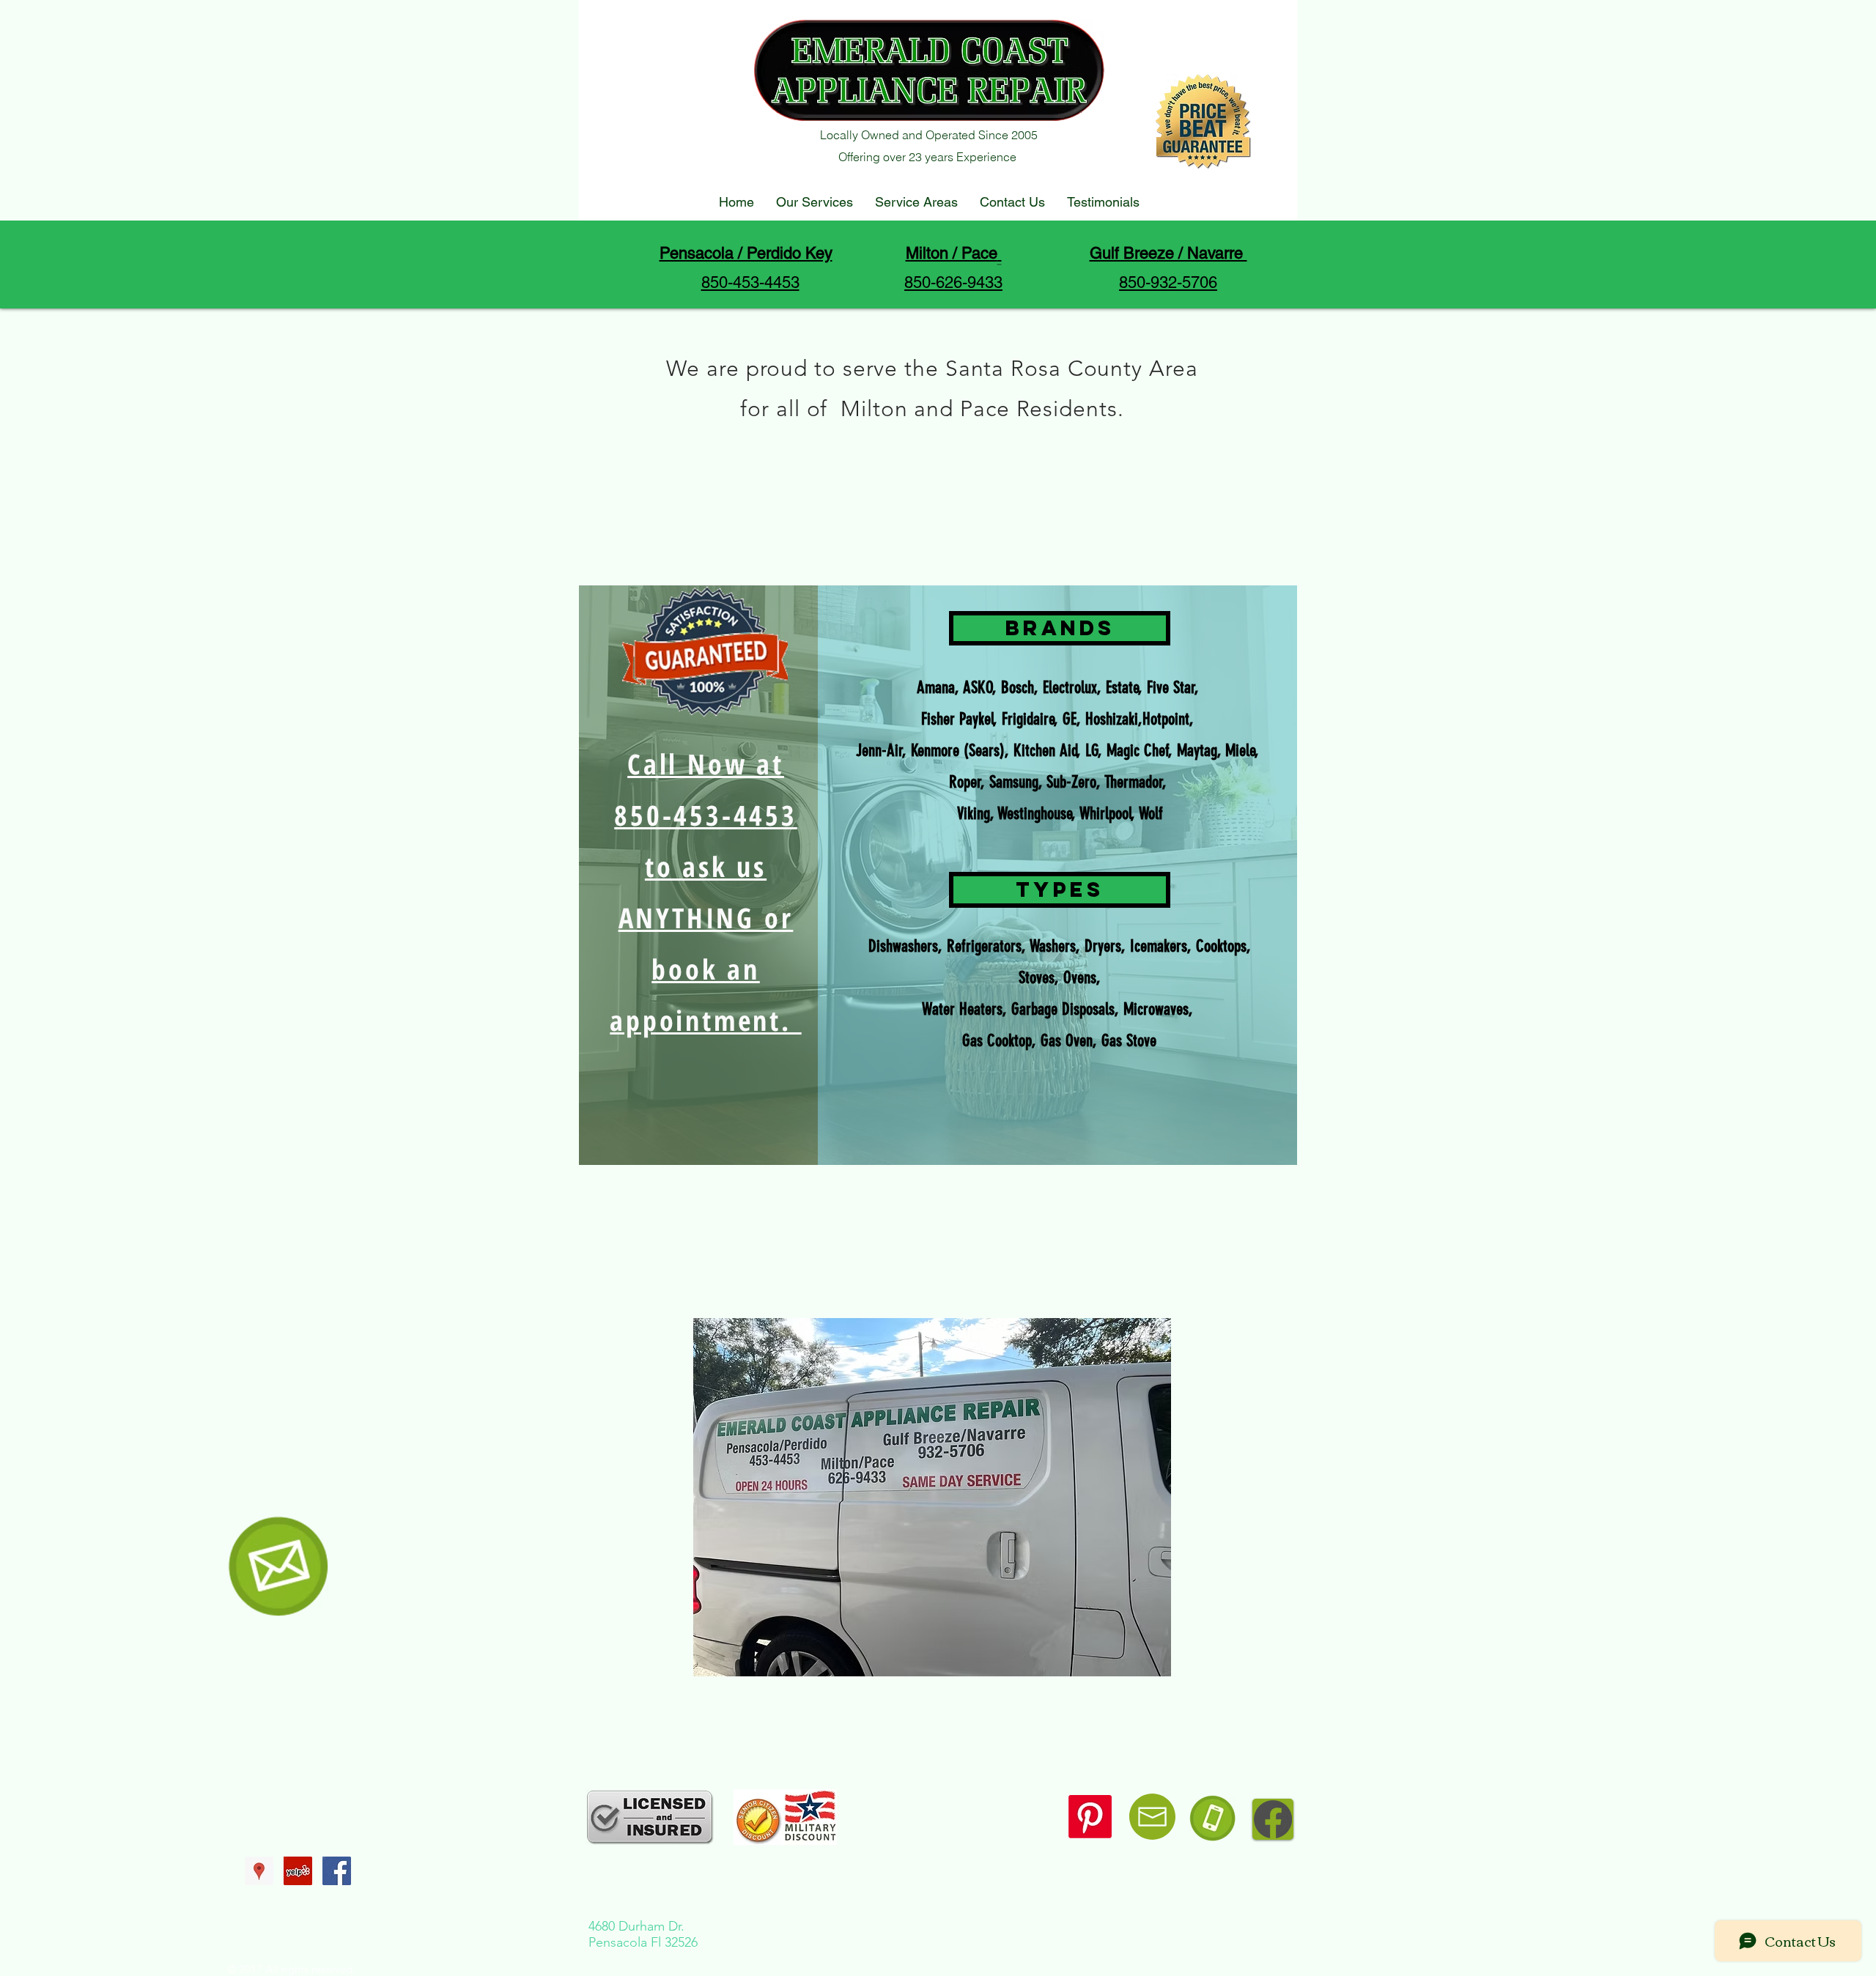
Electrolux (1070, 688)
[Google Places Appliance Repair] (259, 1871)
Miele (1240, 751)
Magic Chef (1138, 751)
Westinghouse (1035, 814)
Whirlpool (1105, 814)
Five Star (1171, 688)
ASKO (978, 688)
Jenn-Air (879, 751)
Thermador (1134, 782)
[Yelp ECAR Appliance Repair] (298, 1871)
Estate (1122, 688)
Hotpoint (1166, 719)
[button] (1060, 628)
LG (1092, 751)
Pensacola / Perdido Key (746, 253)
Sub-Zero (1071, 782)
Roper (965, 782)
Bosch (1018, 688)
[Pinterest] (1090, 1817)
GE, (1072, 719)
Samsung (1014, 782)
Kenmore (935, 751)
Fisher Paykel (957, 719)
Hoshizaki (1112, 719)
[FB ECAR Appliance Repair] (337, 1871)
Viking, (975, 814)
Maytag (1197, 751)
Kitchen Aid (1045, 751)
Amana (936, 688)
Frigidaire (1028, 719)
